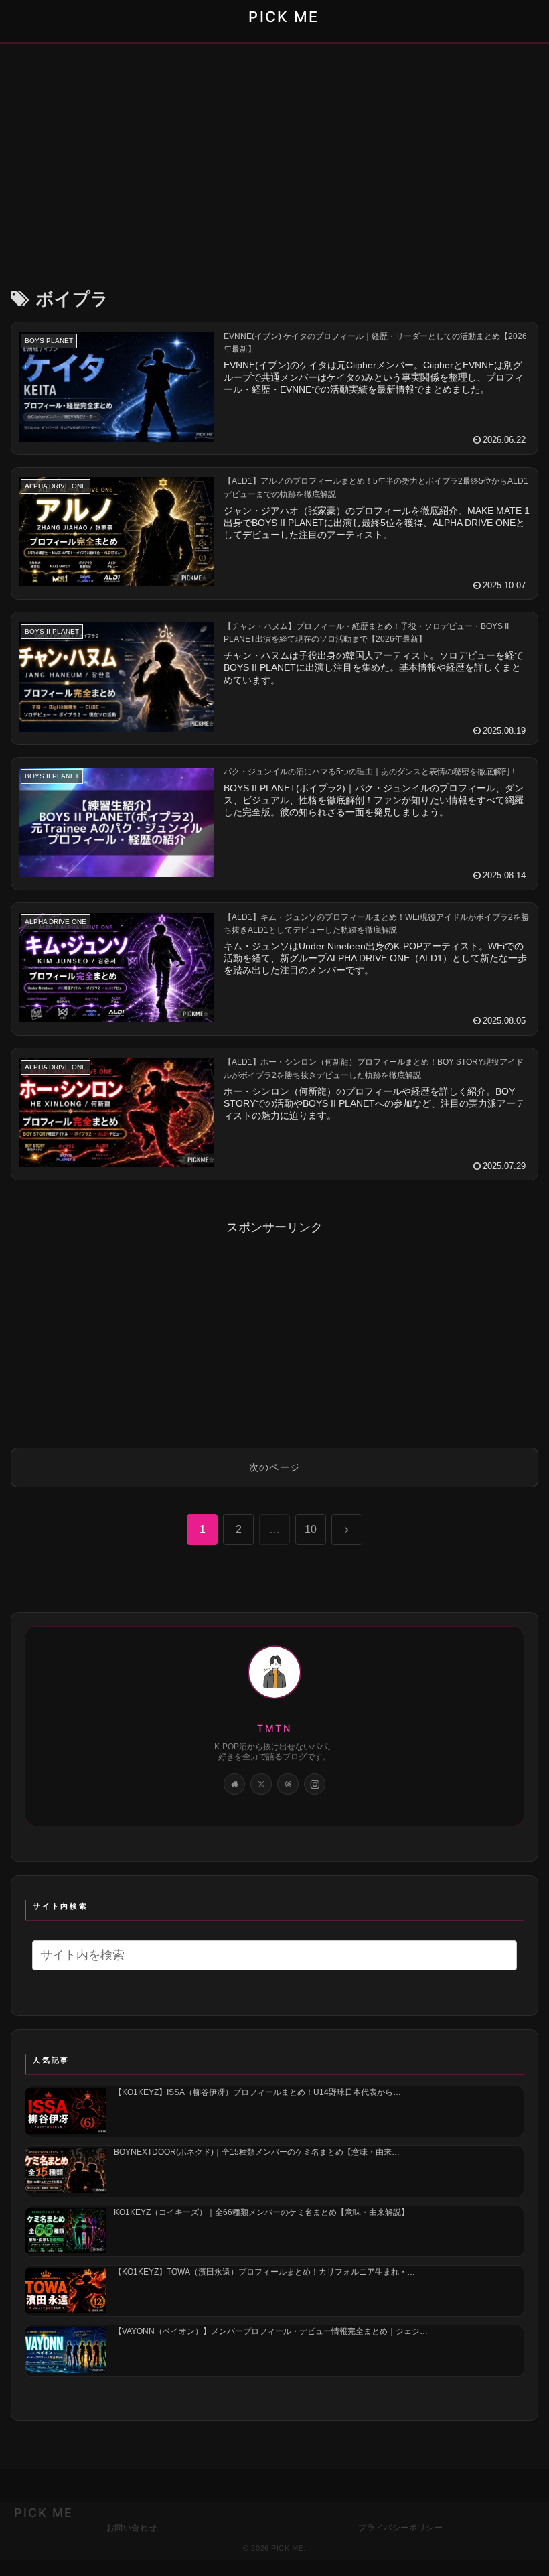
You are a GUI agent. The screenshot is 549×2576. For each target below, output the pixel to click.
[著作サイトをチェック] (234, 1784)
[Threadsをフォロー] (288, 1784)
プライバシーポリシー (400, 2527)
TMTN (274, 1728)
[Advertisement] (274, 154)
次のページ (275, 1467)
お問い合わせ (132, 2527)
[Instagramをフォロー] (315, 1784)
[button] (502, 1955)
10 (311, 1529)
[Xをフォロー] (261, 1784)
